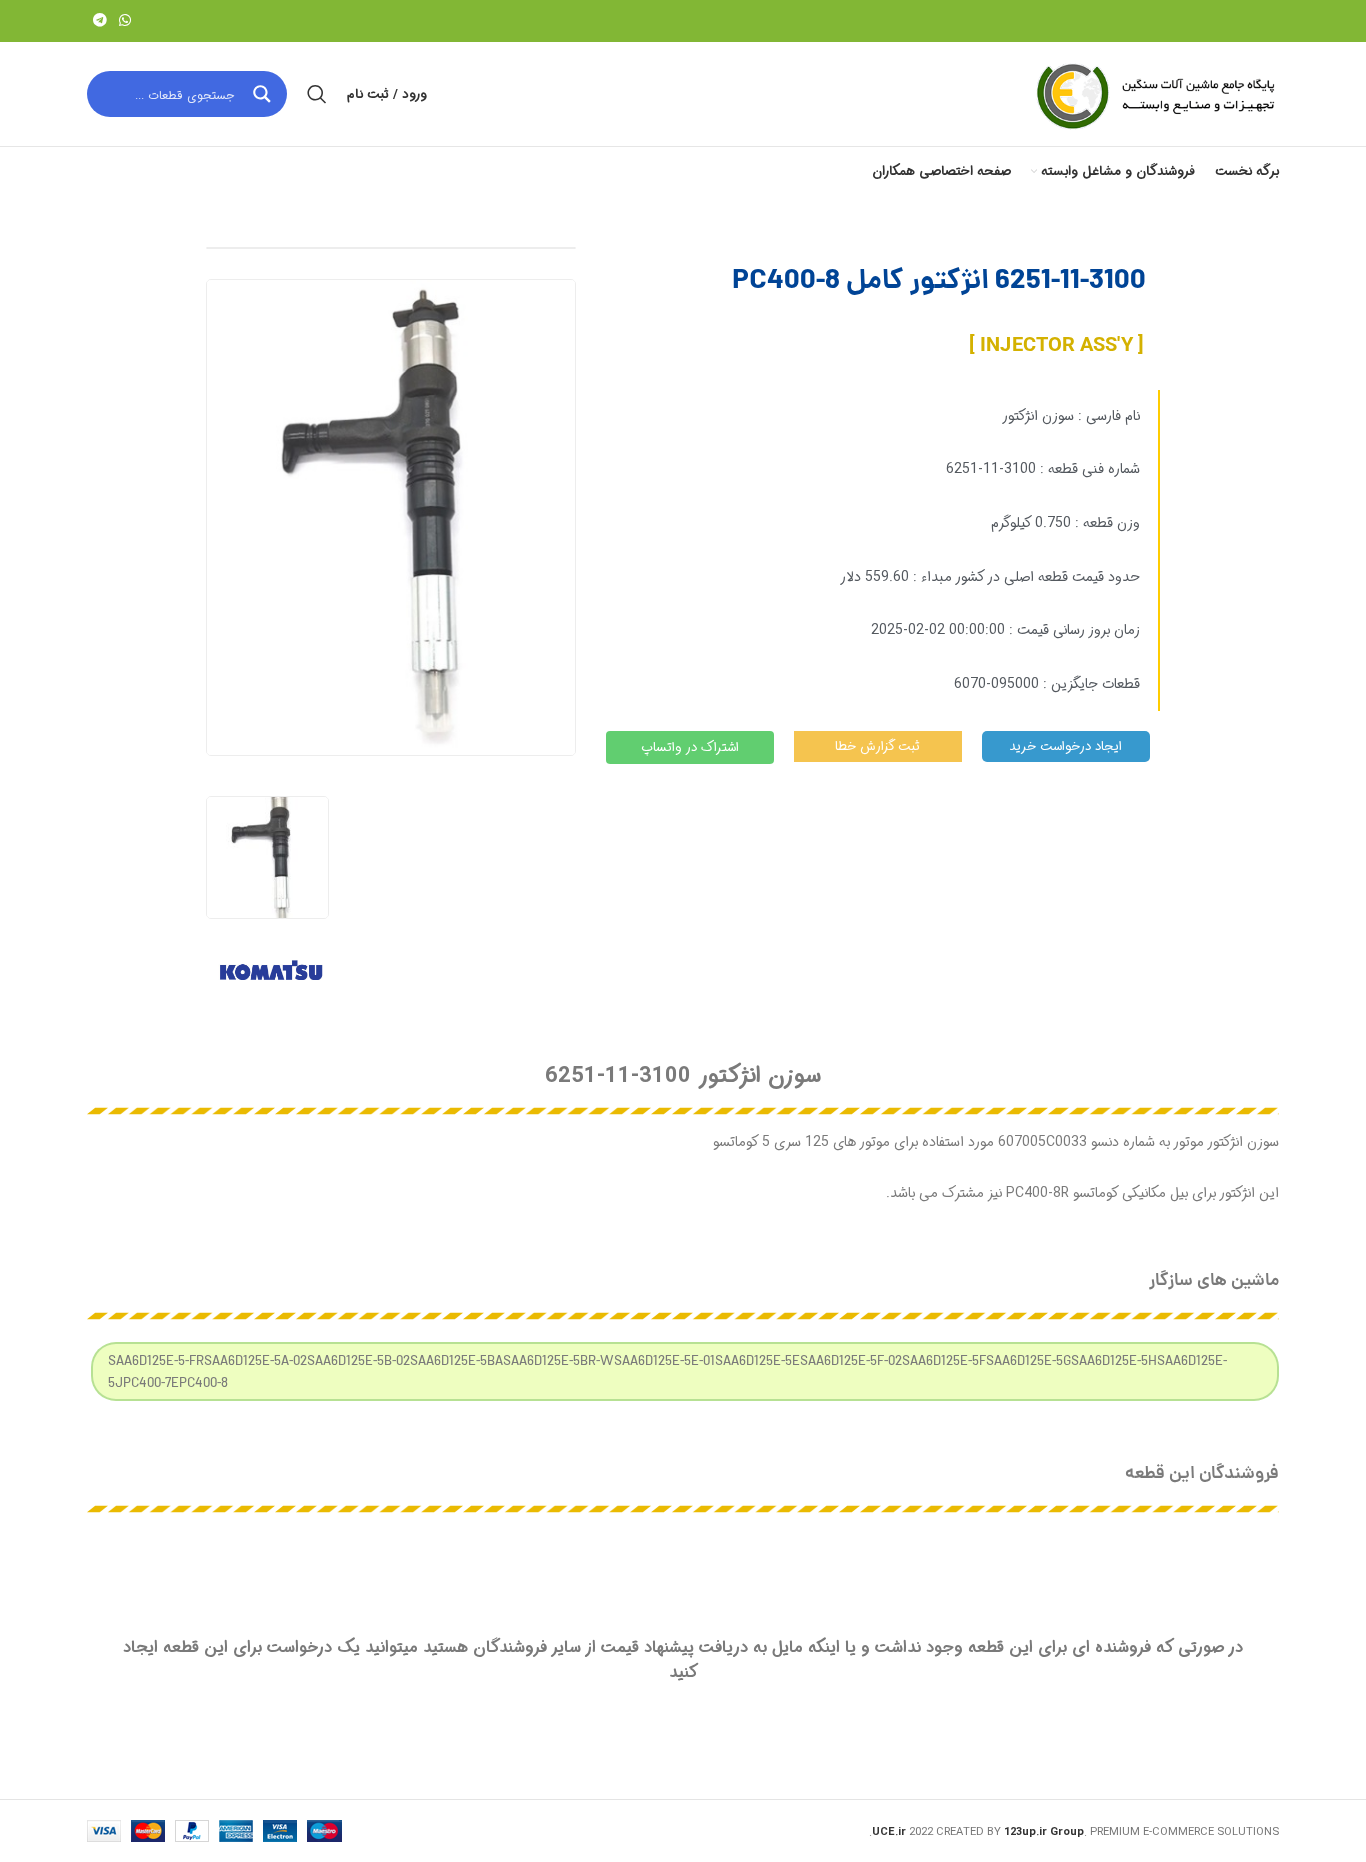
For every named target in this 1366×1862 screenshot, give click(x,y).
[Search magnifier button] (264, 94)
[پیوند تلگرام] (100, 21)
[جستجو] (317, 94)
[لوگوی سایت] (1154, 94)
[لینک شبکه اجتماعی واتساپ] (125, 21)
